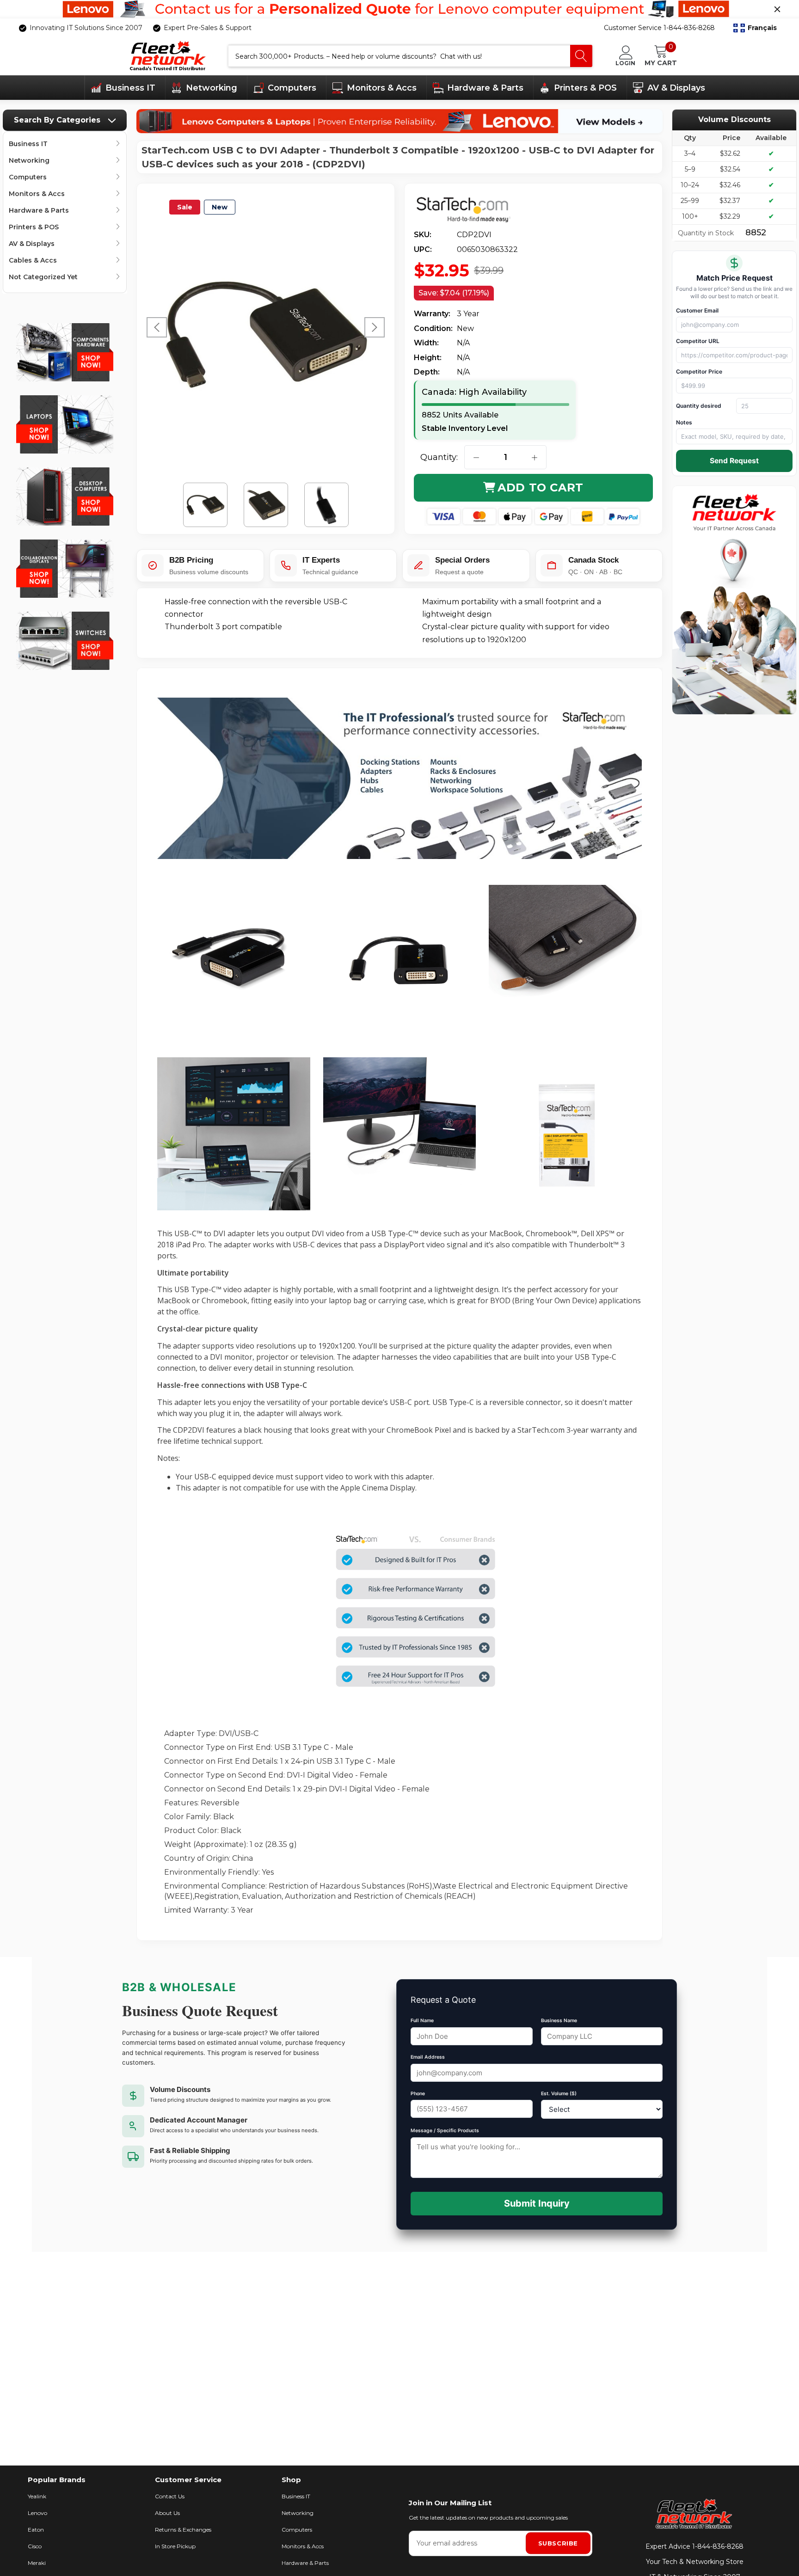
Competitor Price (699, 371)
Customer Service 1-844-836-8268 (659, 28)
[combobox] (399, 56)
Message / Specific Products (445, 2131)
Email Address (428, 2057)
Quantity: (439, 457)
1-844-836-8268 (718, 2546)
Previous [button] (157, 327)
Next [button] (375, 327)
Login (625, 63)
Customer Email (697, 310)
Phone (418, 2094)
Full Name (422, 2021)
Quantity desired (699, 406)
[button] (755, 28)
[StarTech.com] (470, 210)
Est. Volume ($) (559, 2094)
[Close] (777, 9)
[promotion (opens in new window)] (399, 9)
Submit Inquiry (537, 2203)
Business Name (559, 2021)
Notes (684, 422)
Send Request (734, 461)
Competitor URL (698, 341)
